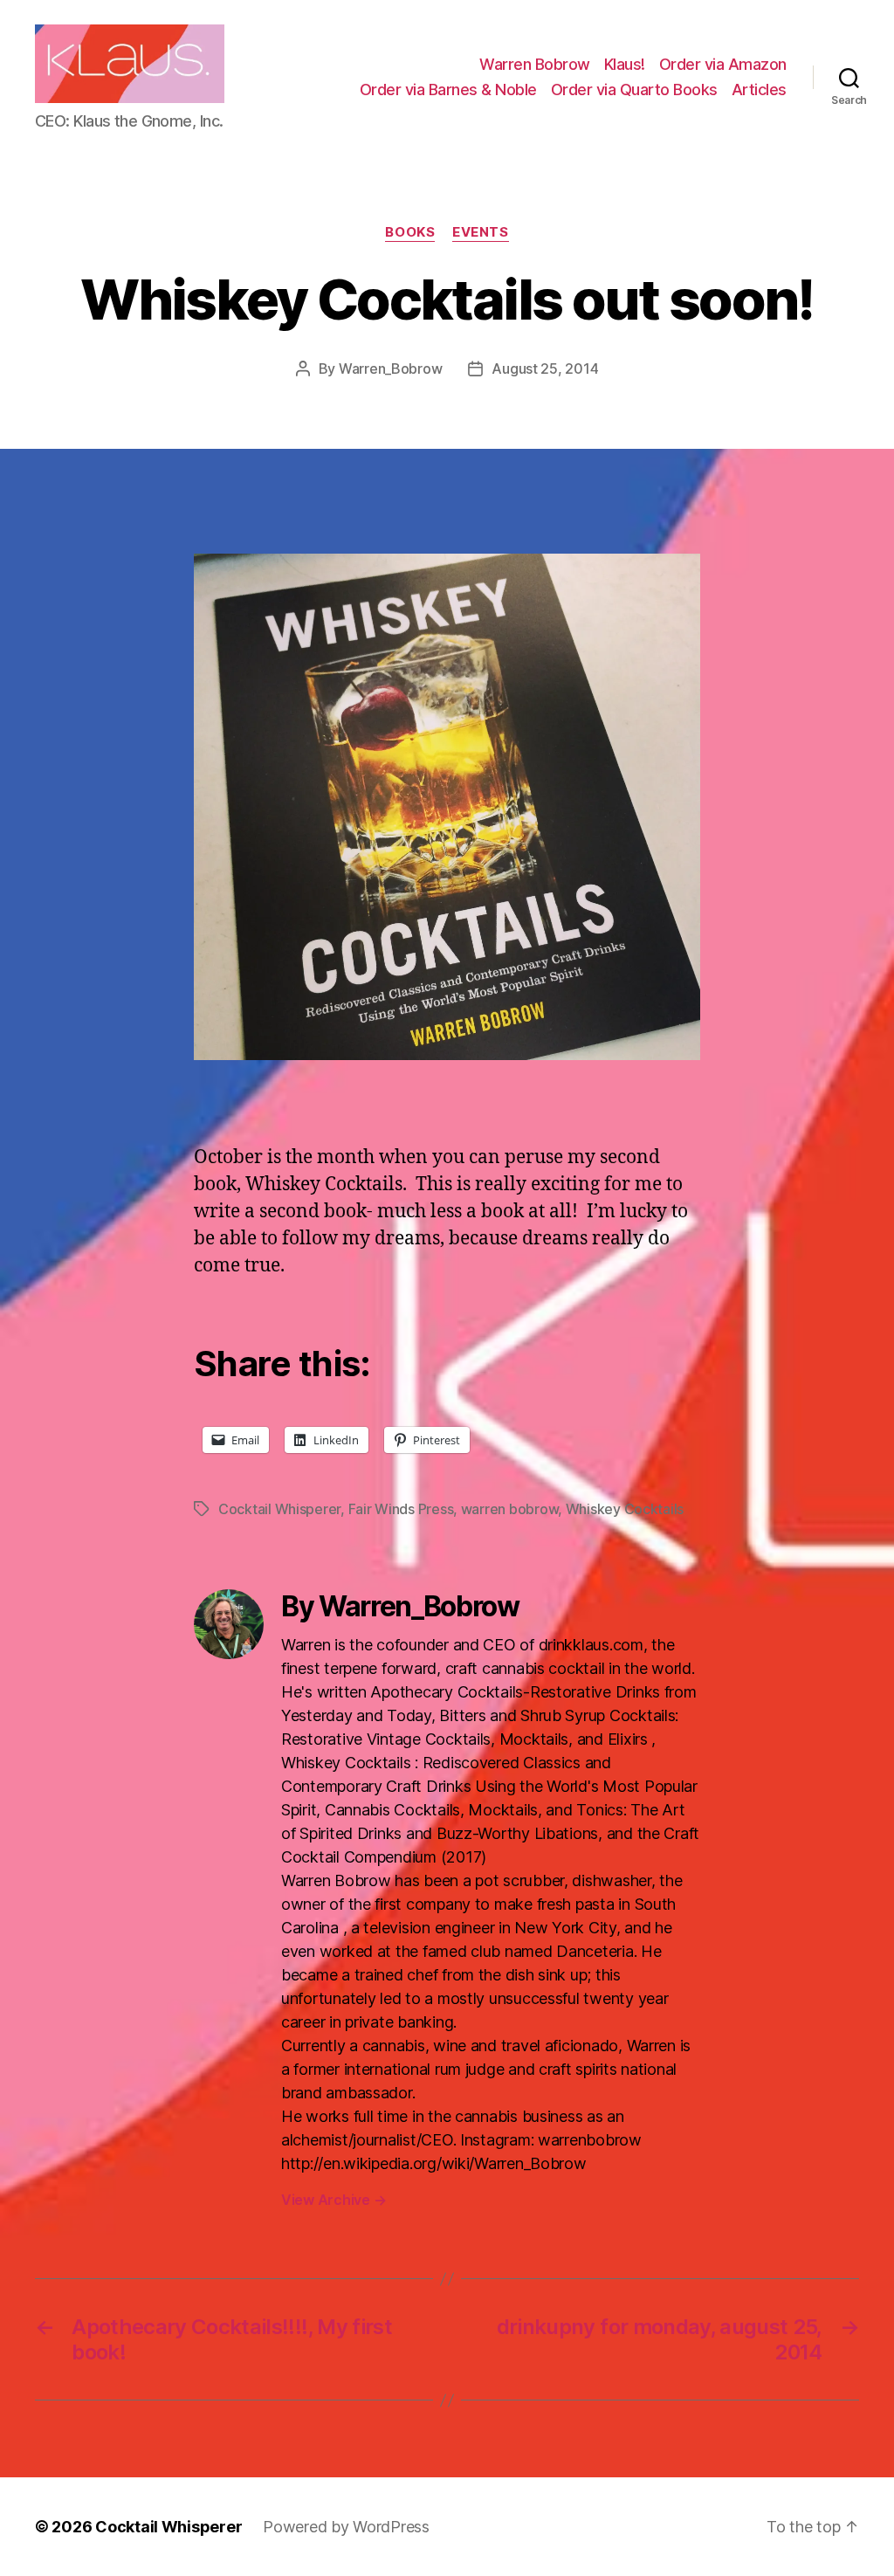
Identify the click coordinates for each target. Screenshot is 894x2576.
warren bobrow (510, 1509)
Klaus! (625, 64)
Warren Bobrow (535, 64)
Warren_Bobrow (391, 368)
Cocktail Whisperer (279, 1509)
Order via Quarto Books (634, 90)
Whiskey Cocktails (625, 1509)
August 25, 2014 (545, 368)
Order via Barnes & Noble (448, 90)
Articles (759, 90)
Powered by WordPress (346, 2527)
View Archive (334, 2200)
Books (410, 232)
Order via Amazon (723, 64)
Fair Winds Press (401, 1509)
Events (480, 232)
